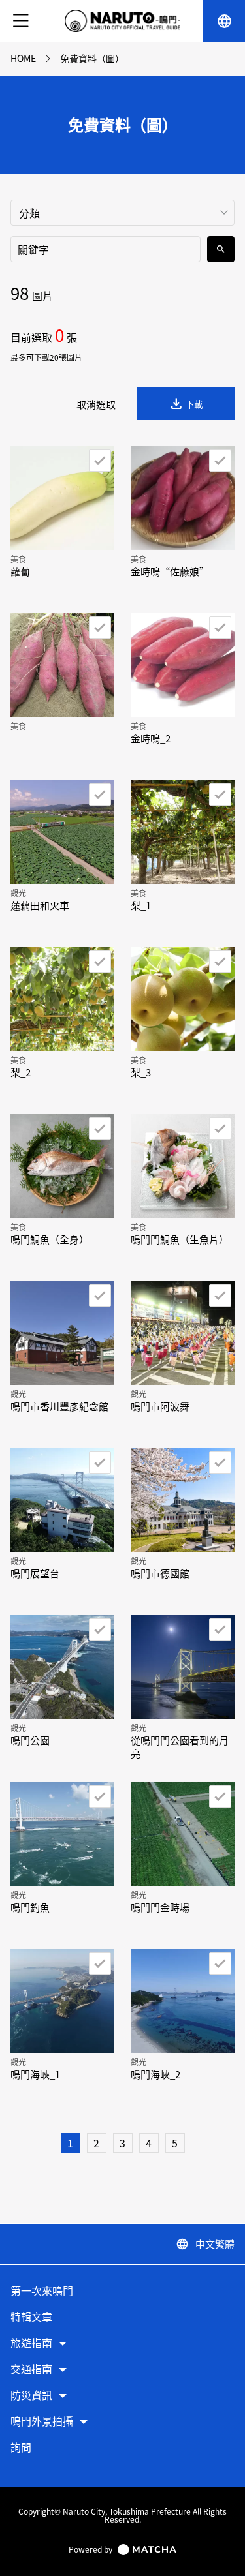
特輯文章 (31, 2317)
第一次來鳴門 (42, 2291)
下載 (186, 404)
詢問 (21, 2448)
